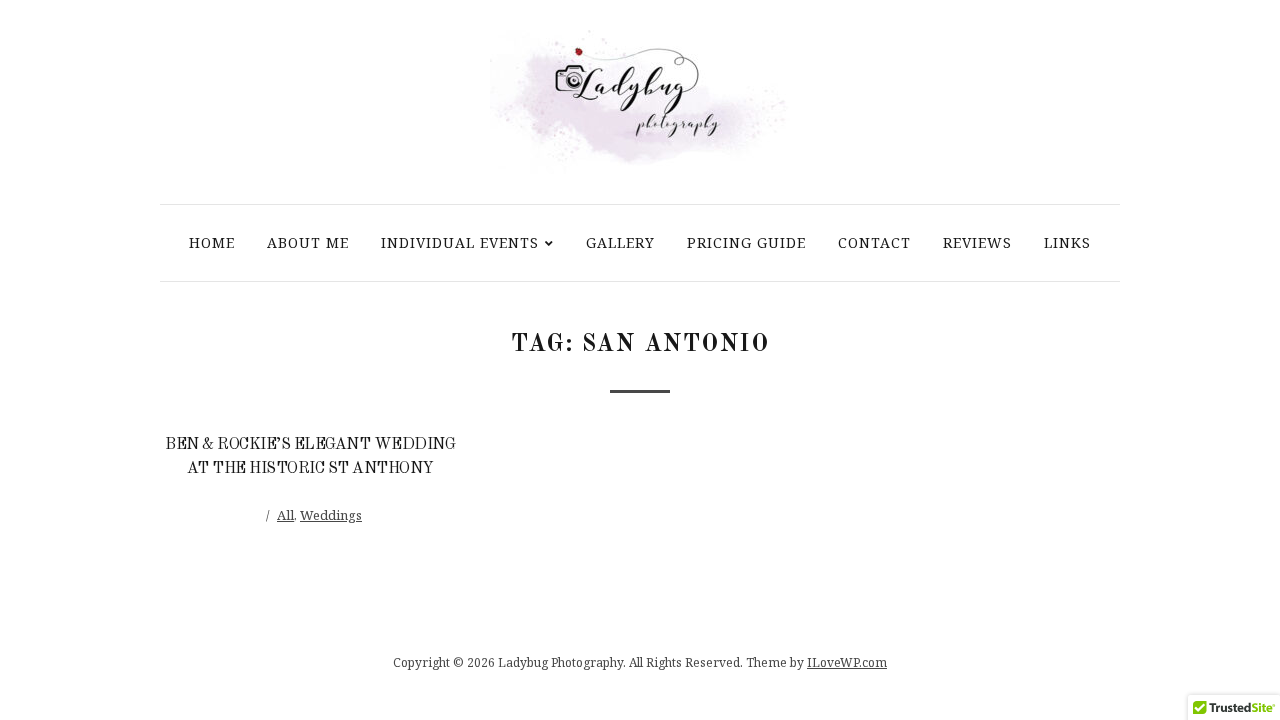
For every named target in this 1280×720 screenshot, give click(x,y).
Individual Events (460, 242)
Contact (874, 242)
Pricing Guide (746, 242)
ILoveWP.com (847, 662)
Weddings (331, 515)
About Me (308, 242)
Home (212, 242)
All (285, 515)
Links (1067, 242)
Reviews (977, 242)
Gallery (620, 242)
